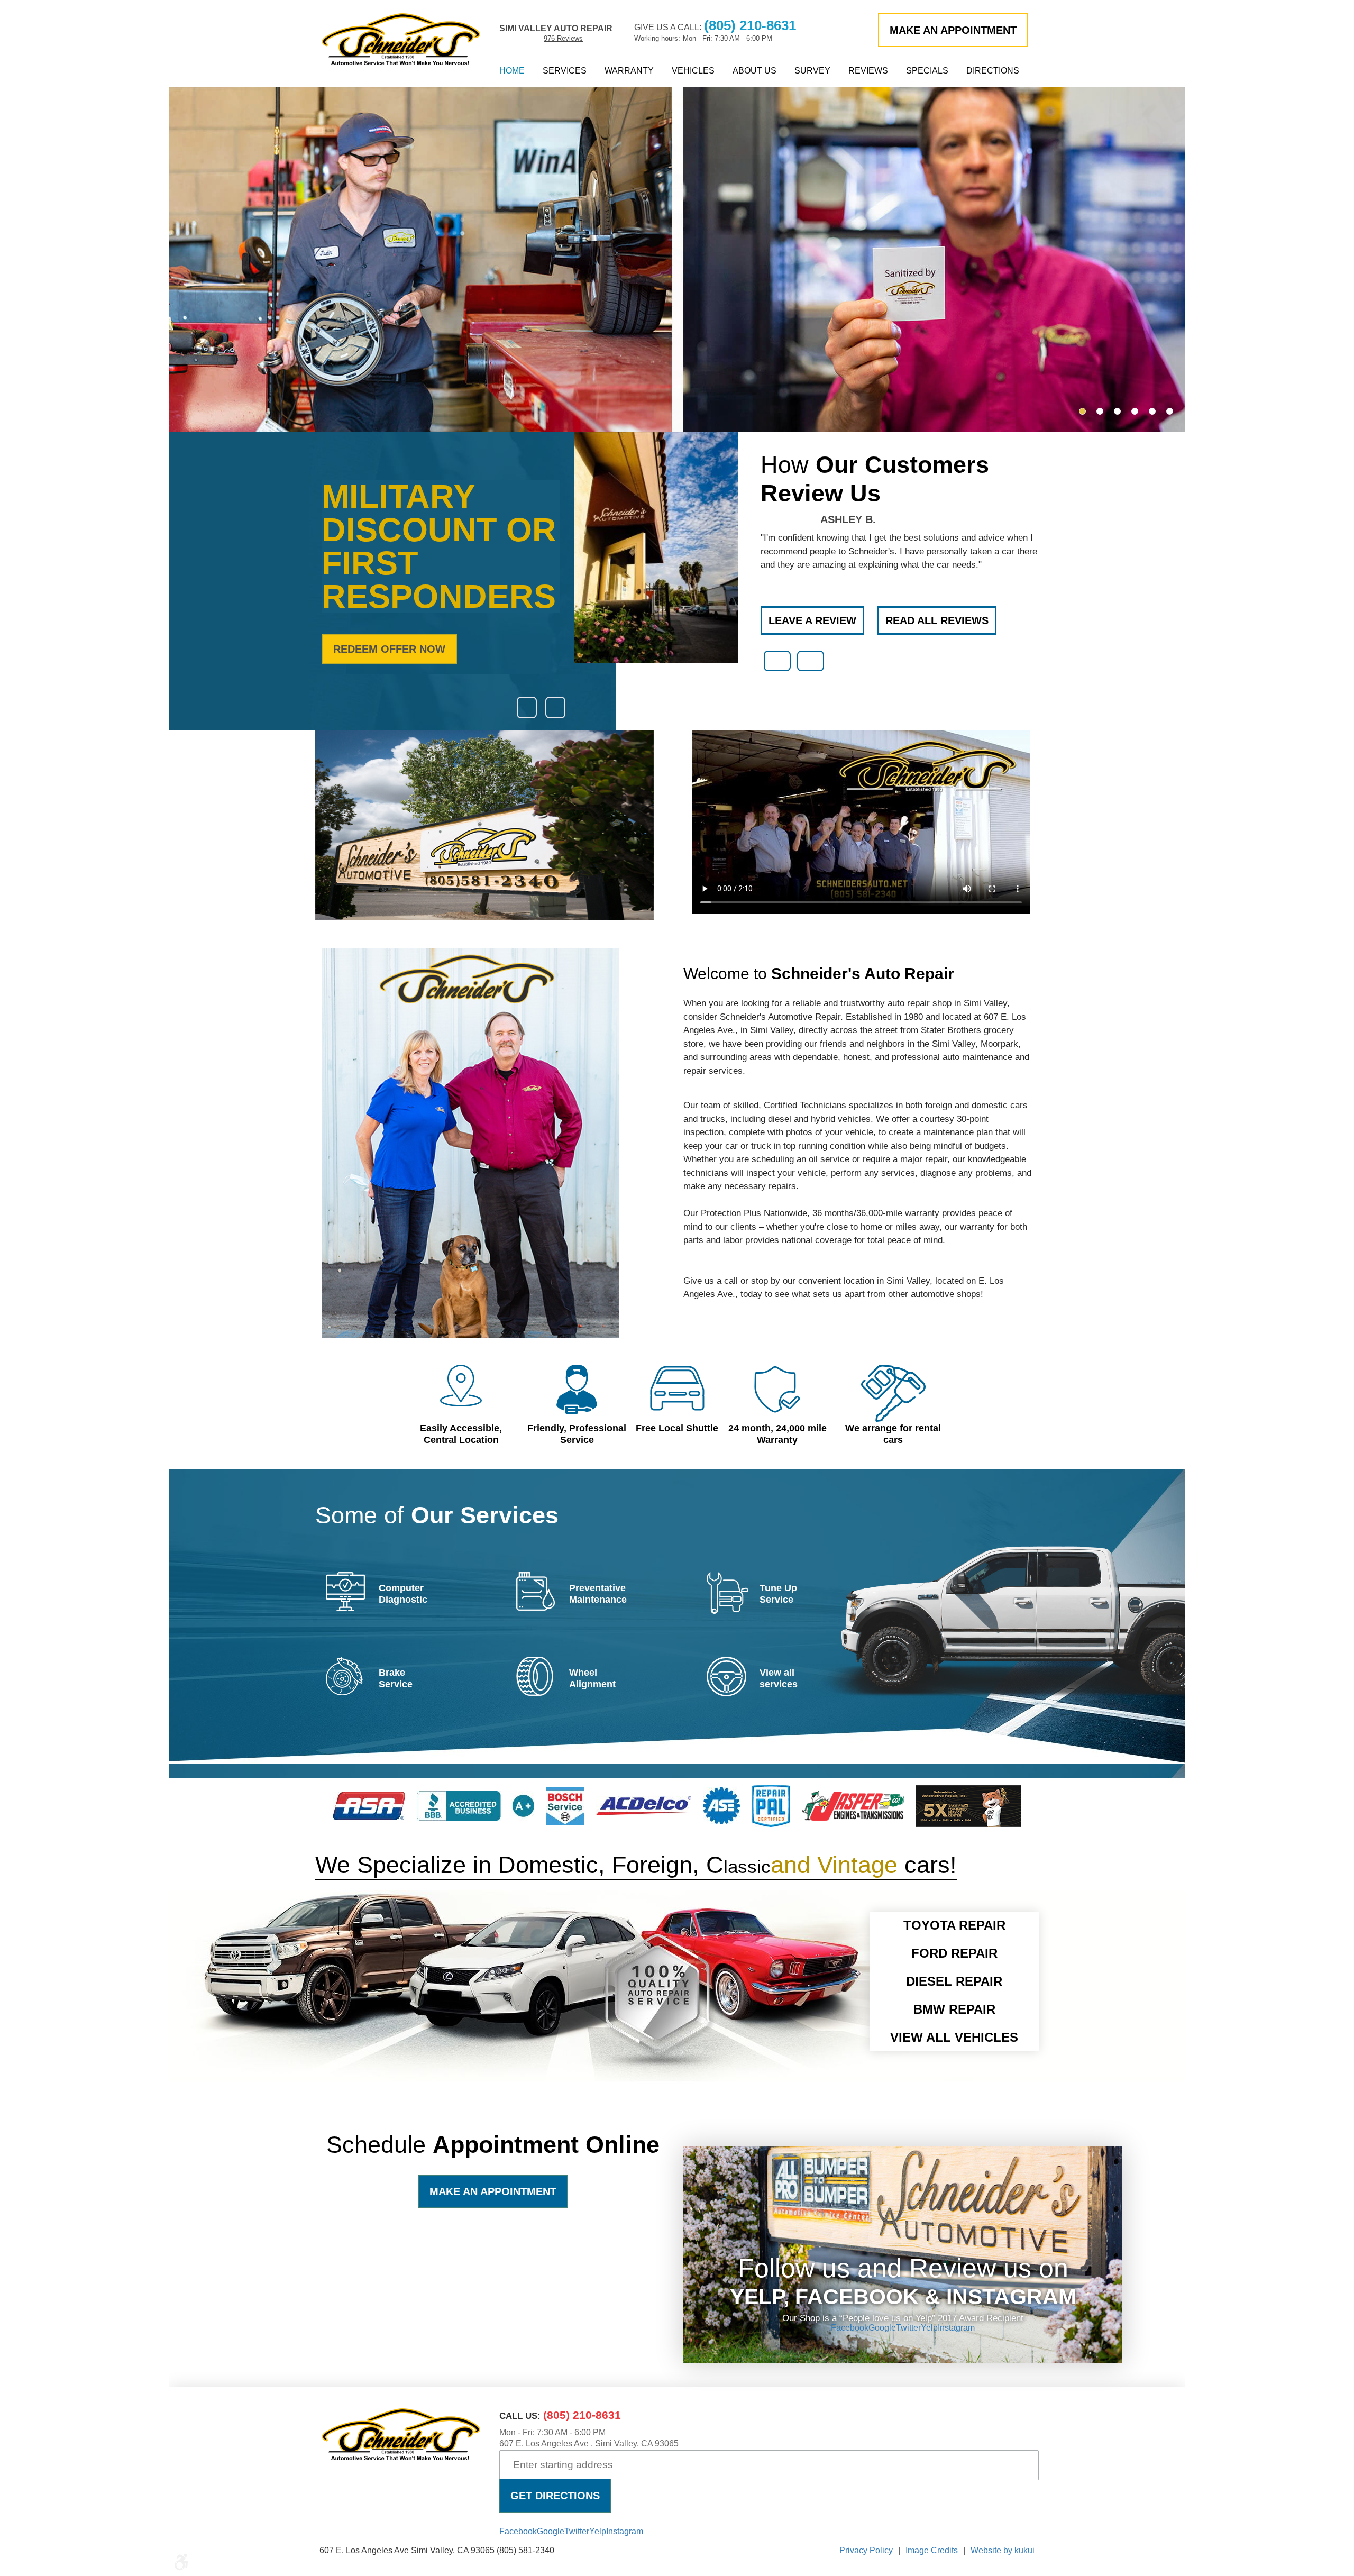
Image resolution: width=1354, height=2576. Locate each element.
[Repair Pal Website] (771, 1824)
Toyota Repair (954, 1925)
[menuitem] (512, 71)
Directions (993, 71)
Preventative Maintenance (598, 1594)
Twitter (908, 2328)
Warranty (629, 71)
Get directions (555, 2496)
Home (512, 71)
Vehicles (693, 71)
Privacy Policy (866, 2550)
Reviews (868, 71)
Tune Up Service (778, 1594)
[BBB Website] (475, 1818)
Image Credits (932, 2550)
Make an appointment (953, 30)
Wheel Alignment (592, 1678)
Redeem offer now (389, 649)
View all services (779, 1678)
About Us (754, 71)
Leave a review (812, 620)
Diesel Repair (954, 1981)
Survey (812, 71)
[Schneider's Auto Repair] (401, 39)
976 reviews (563, 38)
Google (882, 2328)
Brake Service (396, 1678)
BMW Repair (954, 2009)
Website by (1003, 2550)
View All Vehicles (954, 2037)
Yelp (929, 2328)
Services (565, 71)
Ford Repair (954, 1953)
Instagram (956, 2328)
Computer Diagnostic (403, 1594)
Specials (927, 71)
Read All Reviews (937, 620)
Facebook (850, 2328)
